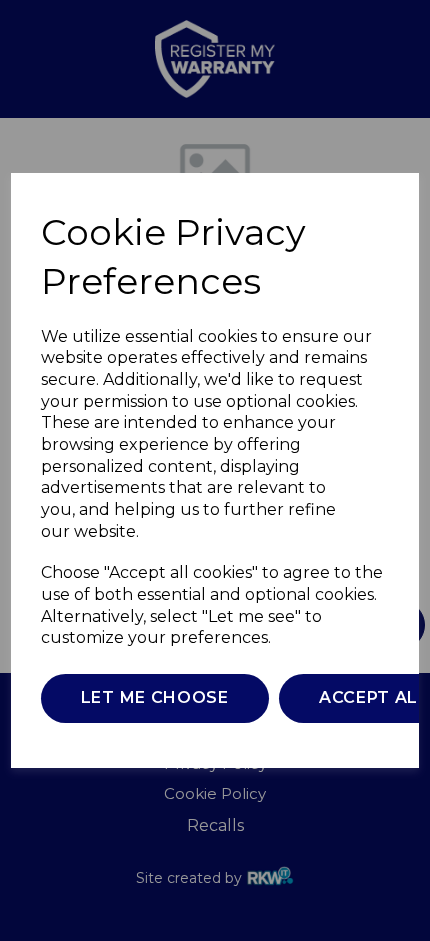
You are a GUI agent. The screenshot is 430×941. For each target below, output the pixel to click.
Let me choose (155, 697)
